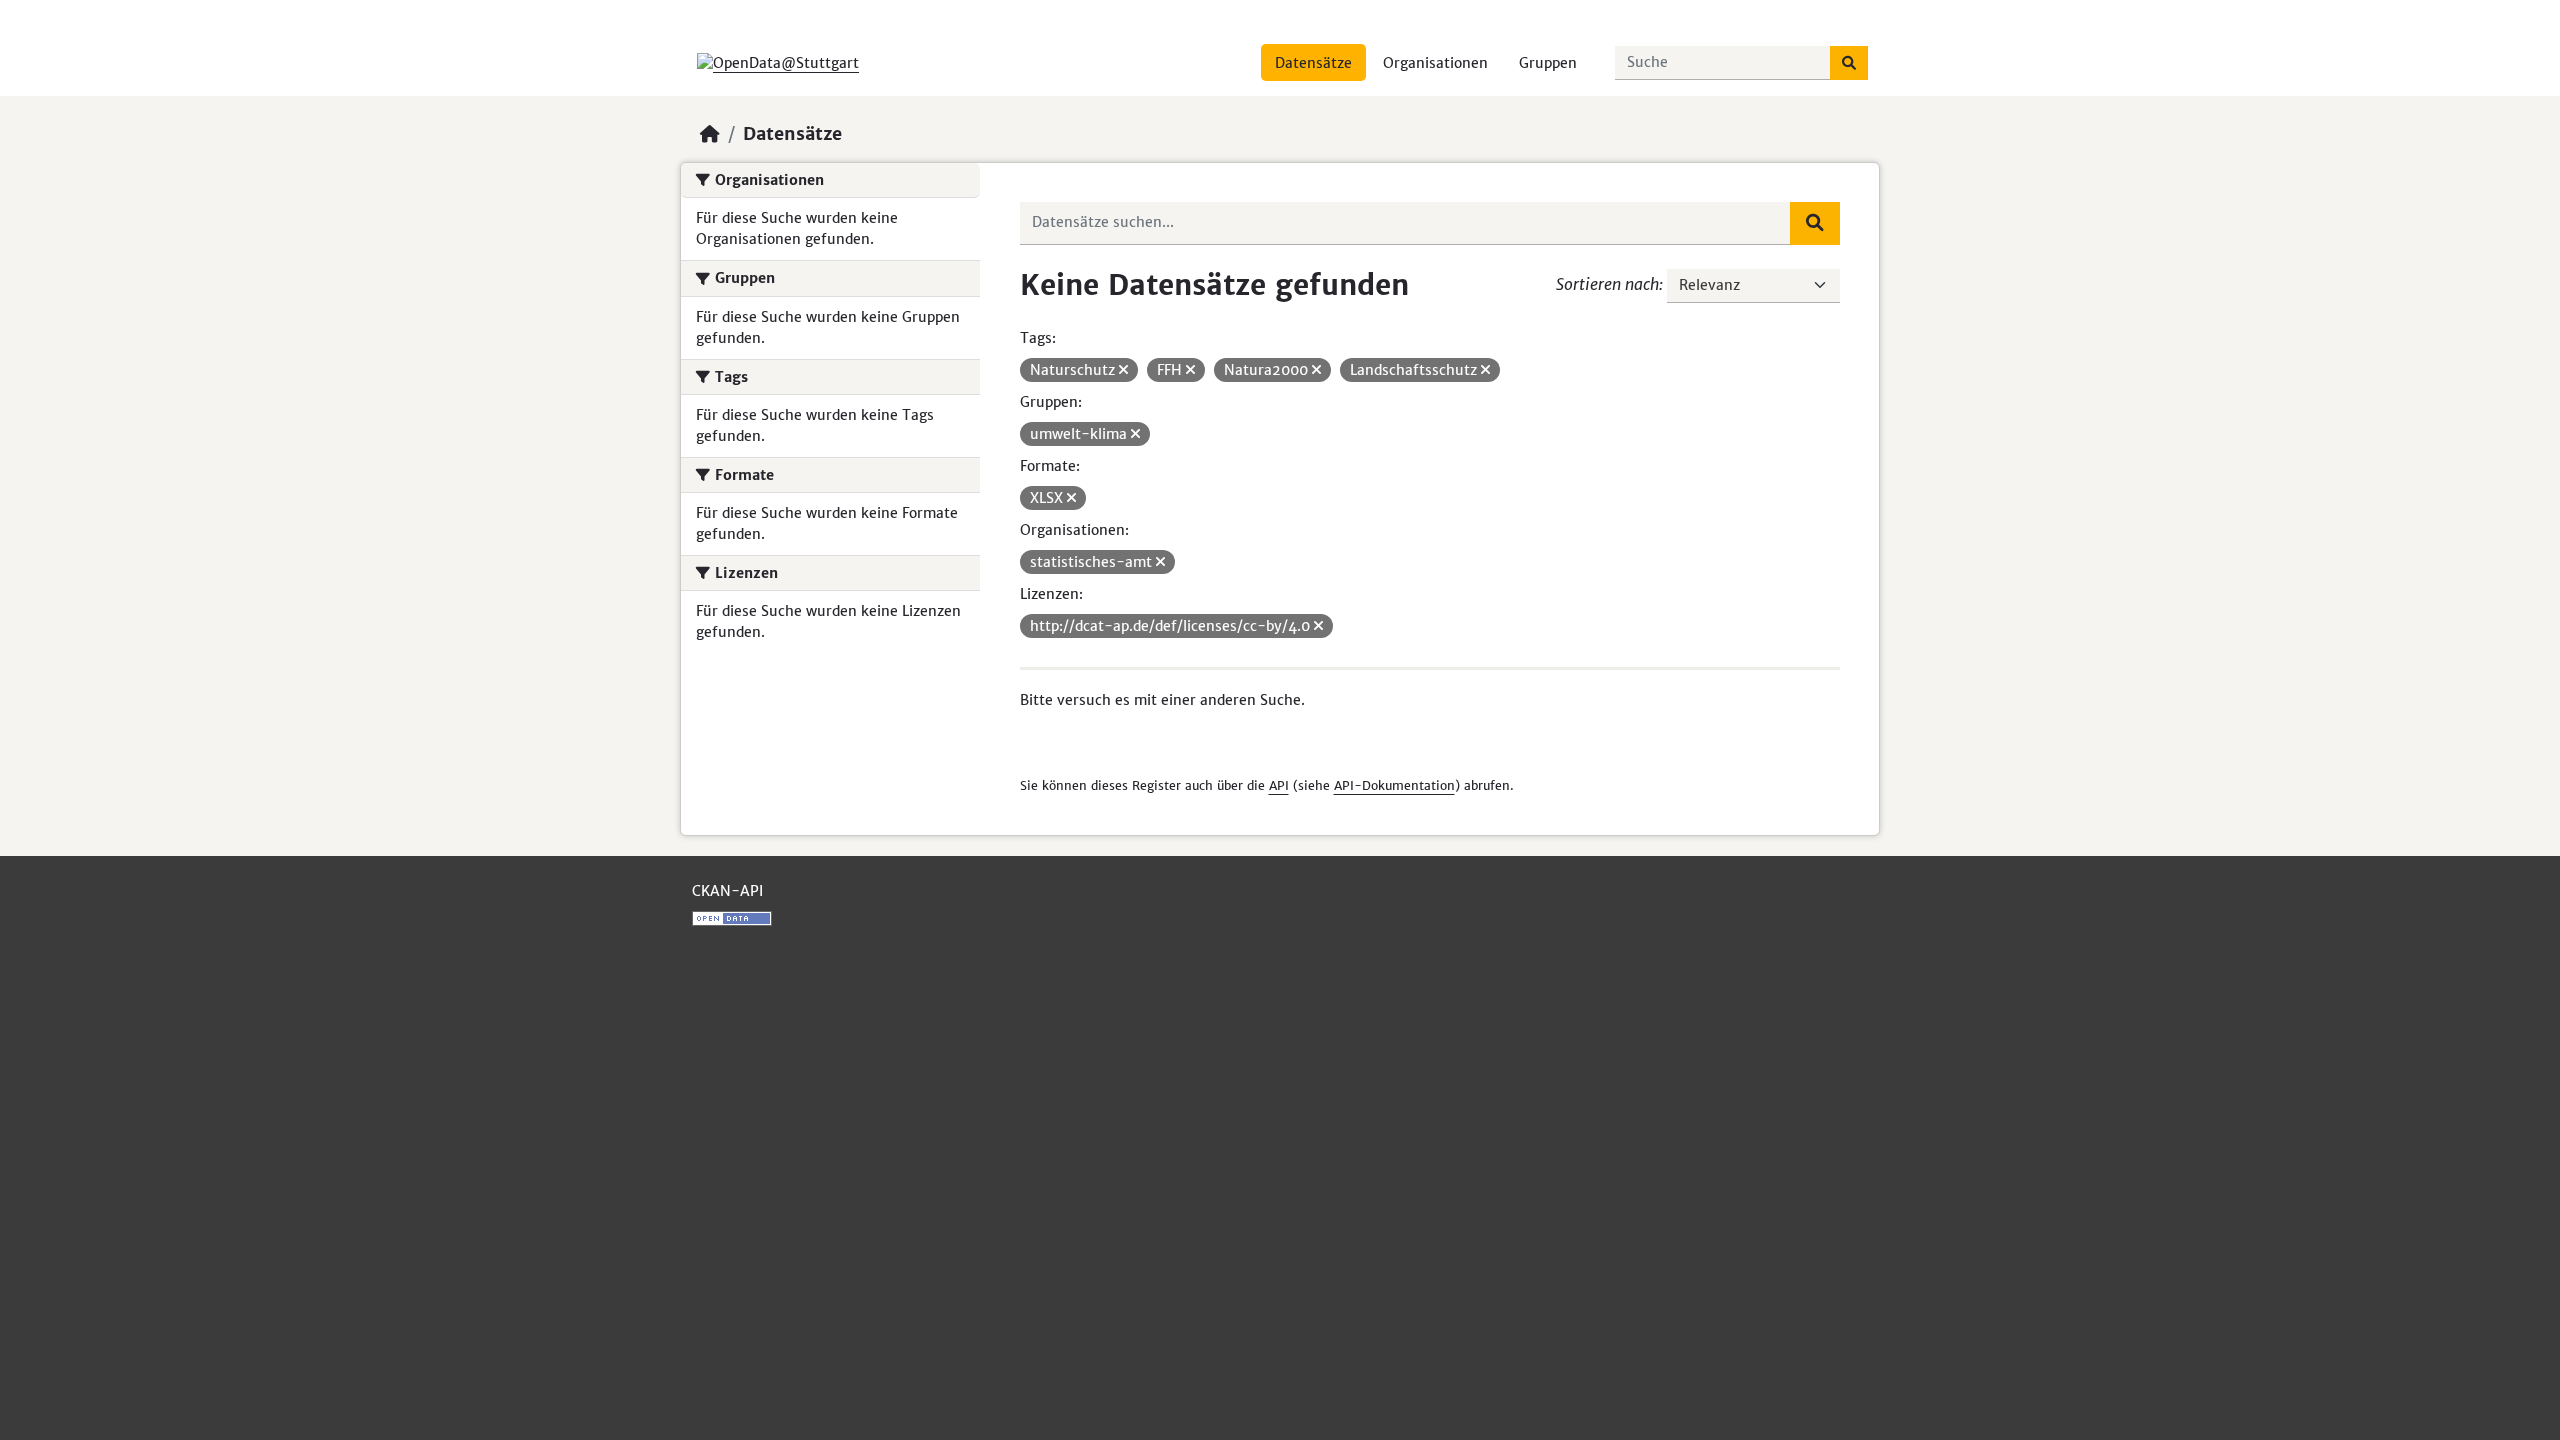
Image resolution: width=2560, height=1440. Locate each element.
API (1279, 785)
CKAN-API (727, 891)
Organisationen (1435, 63)
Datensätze (1313, 63)
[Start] (710, 134)
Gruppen (1548, 63)
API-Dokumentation (1394, 785)
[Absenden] (1849, 63)
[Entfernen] (1123, 370)
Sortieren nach (1607, 284)
